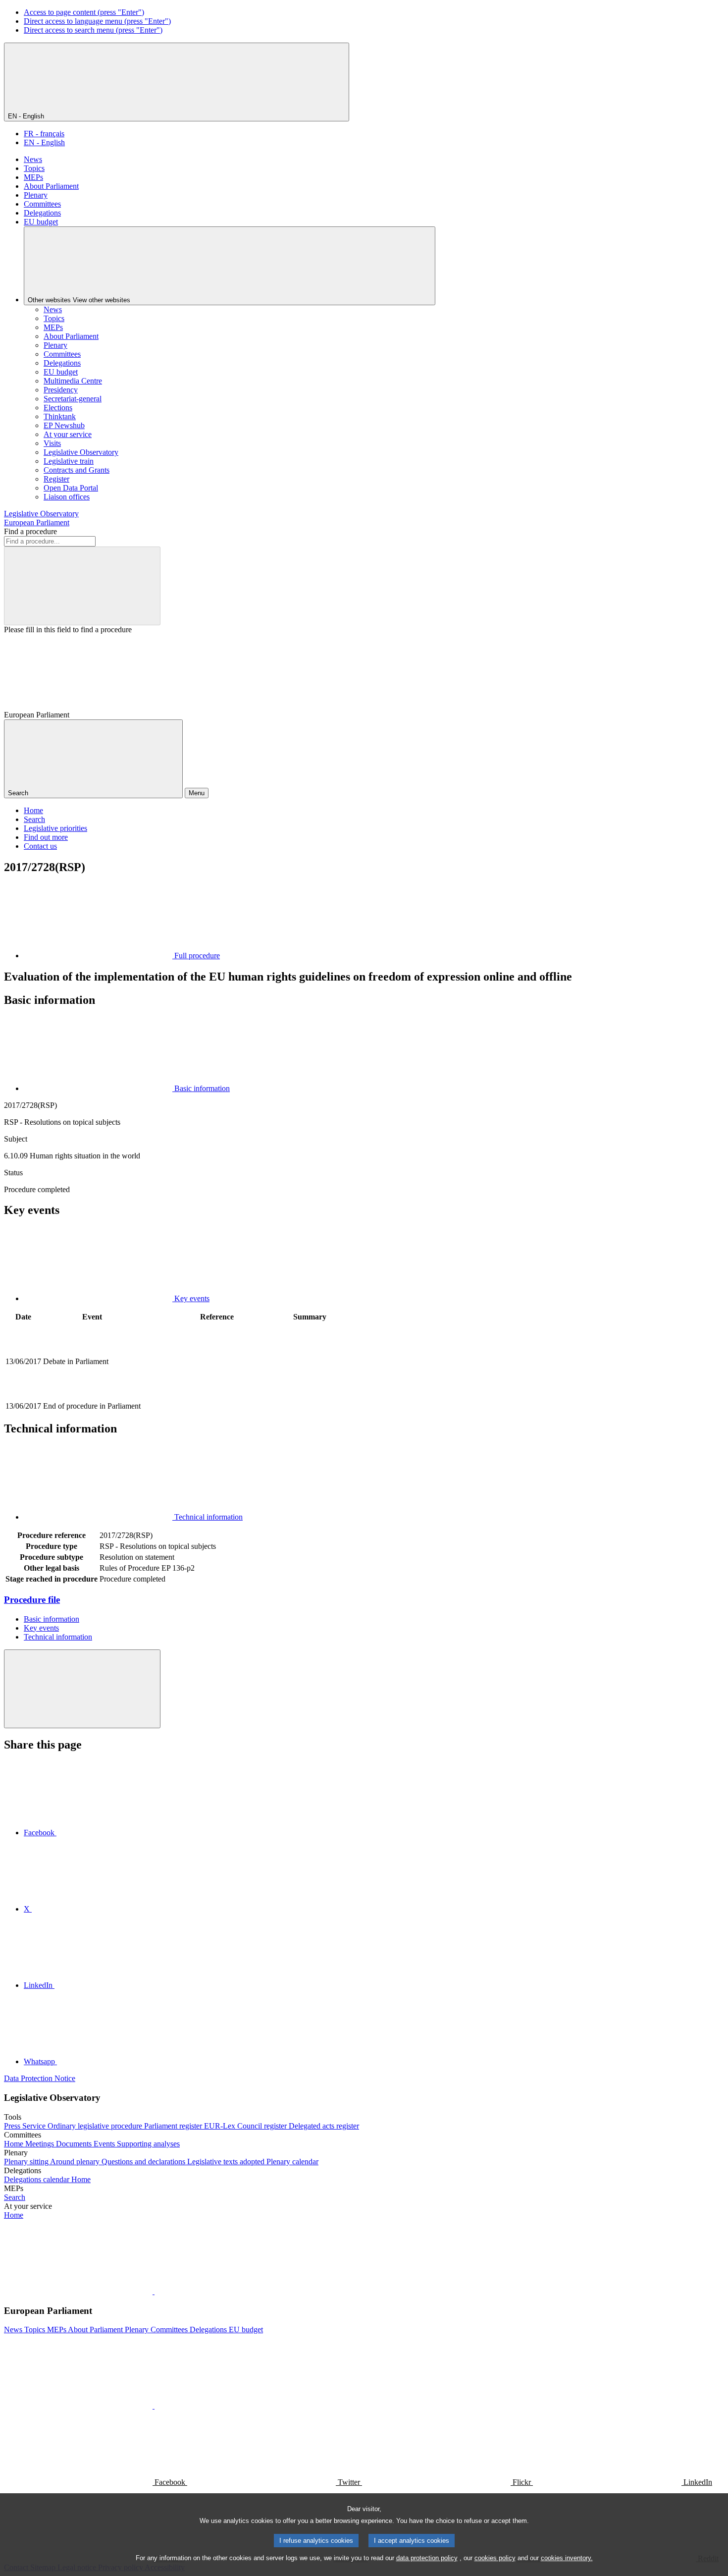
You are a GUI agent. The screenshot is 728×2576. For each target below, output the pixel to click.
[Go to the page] (217, 1395)
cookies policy (495, 2558)
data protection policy (427, 2558)
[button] (154, 2291)
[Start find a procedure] (82, 586)
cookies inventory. (567, 2558)
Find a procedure (30, 531)
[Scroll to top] (82, 1689)
